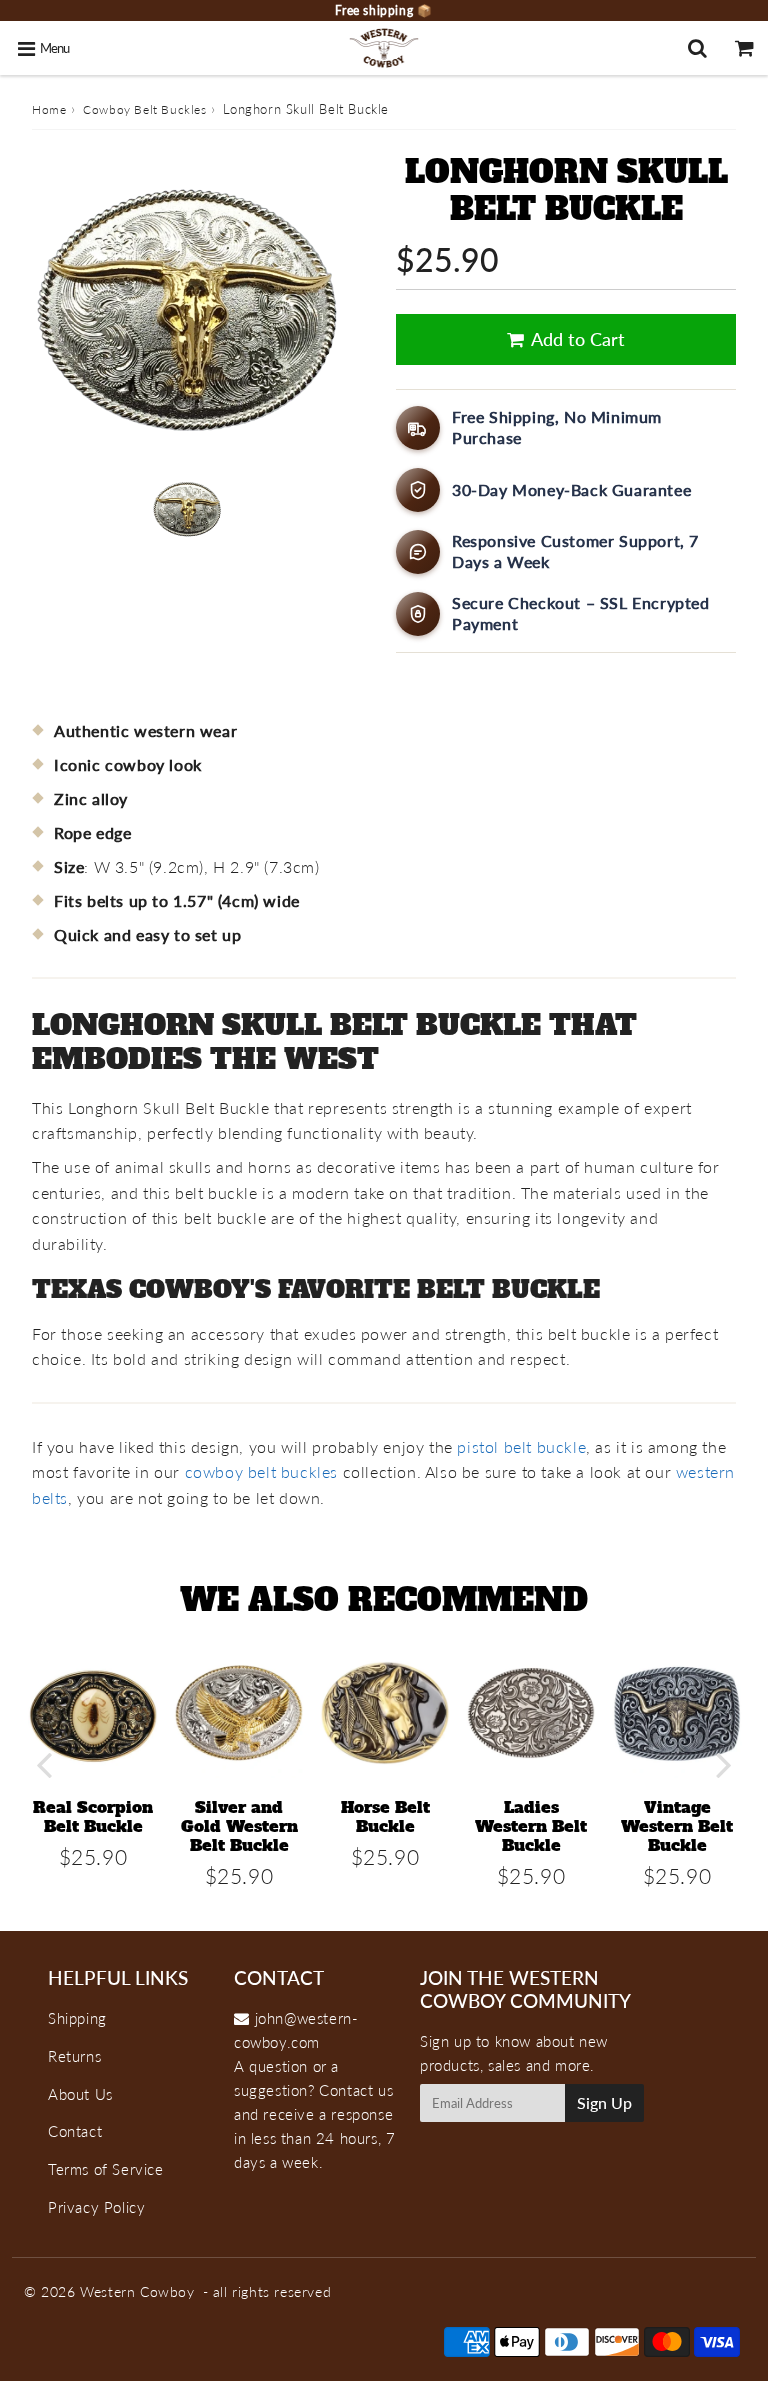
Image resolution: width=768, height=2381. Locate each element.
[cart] (744, 48)
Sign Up (604, 2102)
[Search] (697, 48)
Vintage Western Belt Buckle (677, 1826)
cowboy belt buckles (261, 1471)
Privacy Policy (96, 2207)
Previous (44, 1764)
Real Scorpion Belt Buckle (93, 1816)
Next (724, 1764)
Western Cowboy (137, 2291)
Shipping (77, 2018)
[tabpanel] (187, 509)
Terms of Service (106, 2169)
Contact (75, 2131)
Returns (74, 2056)
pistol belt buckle (521, 1446)
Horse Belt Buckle (385, 1816)
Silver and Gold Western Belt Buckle (239, 1826)
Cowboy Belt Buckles (144, 109)
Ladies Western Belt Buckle (531, 1826)
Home (49, 109)
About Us (80, 2094)
